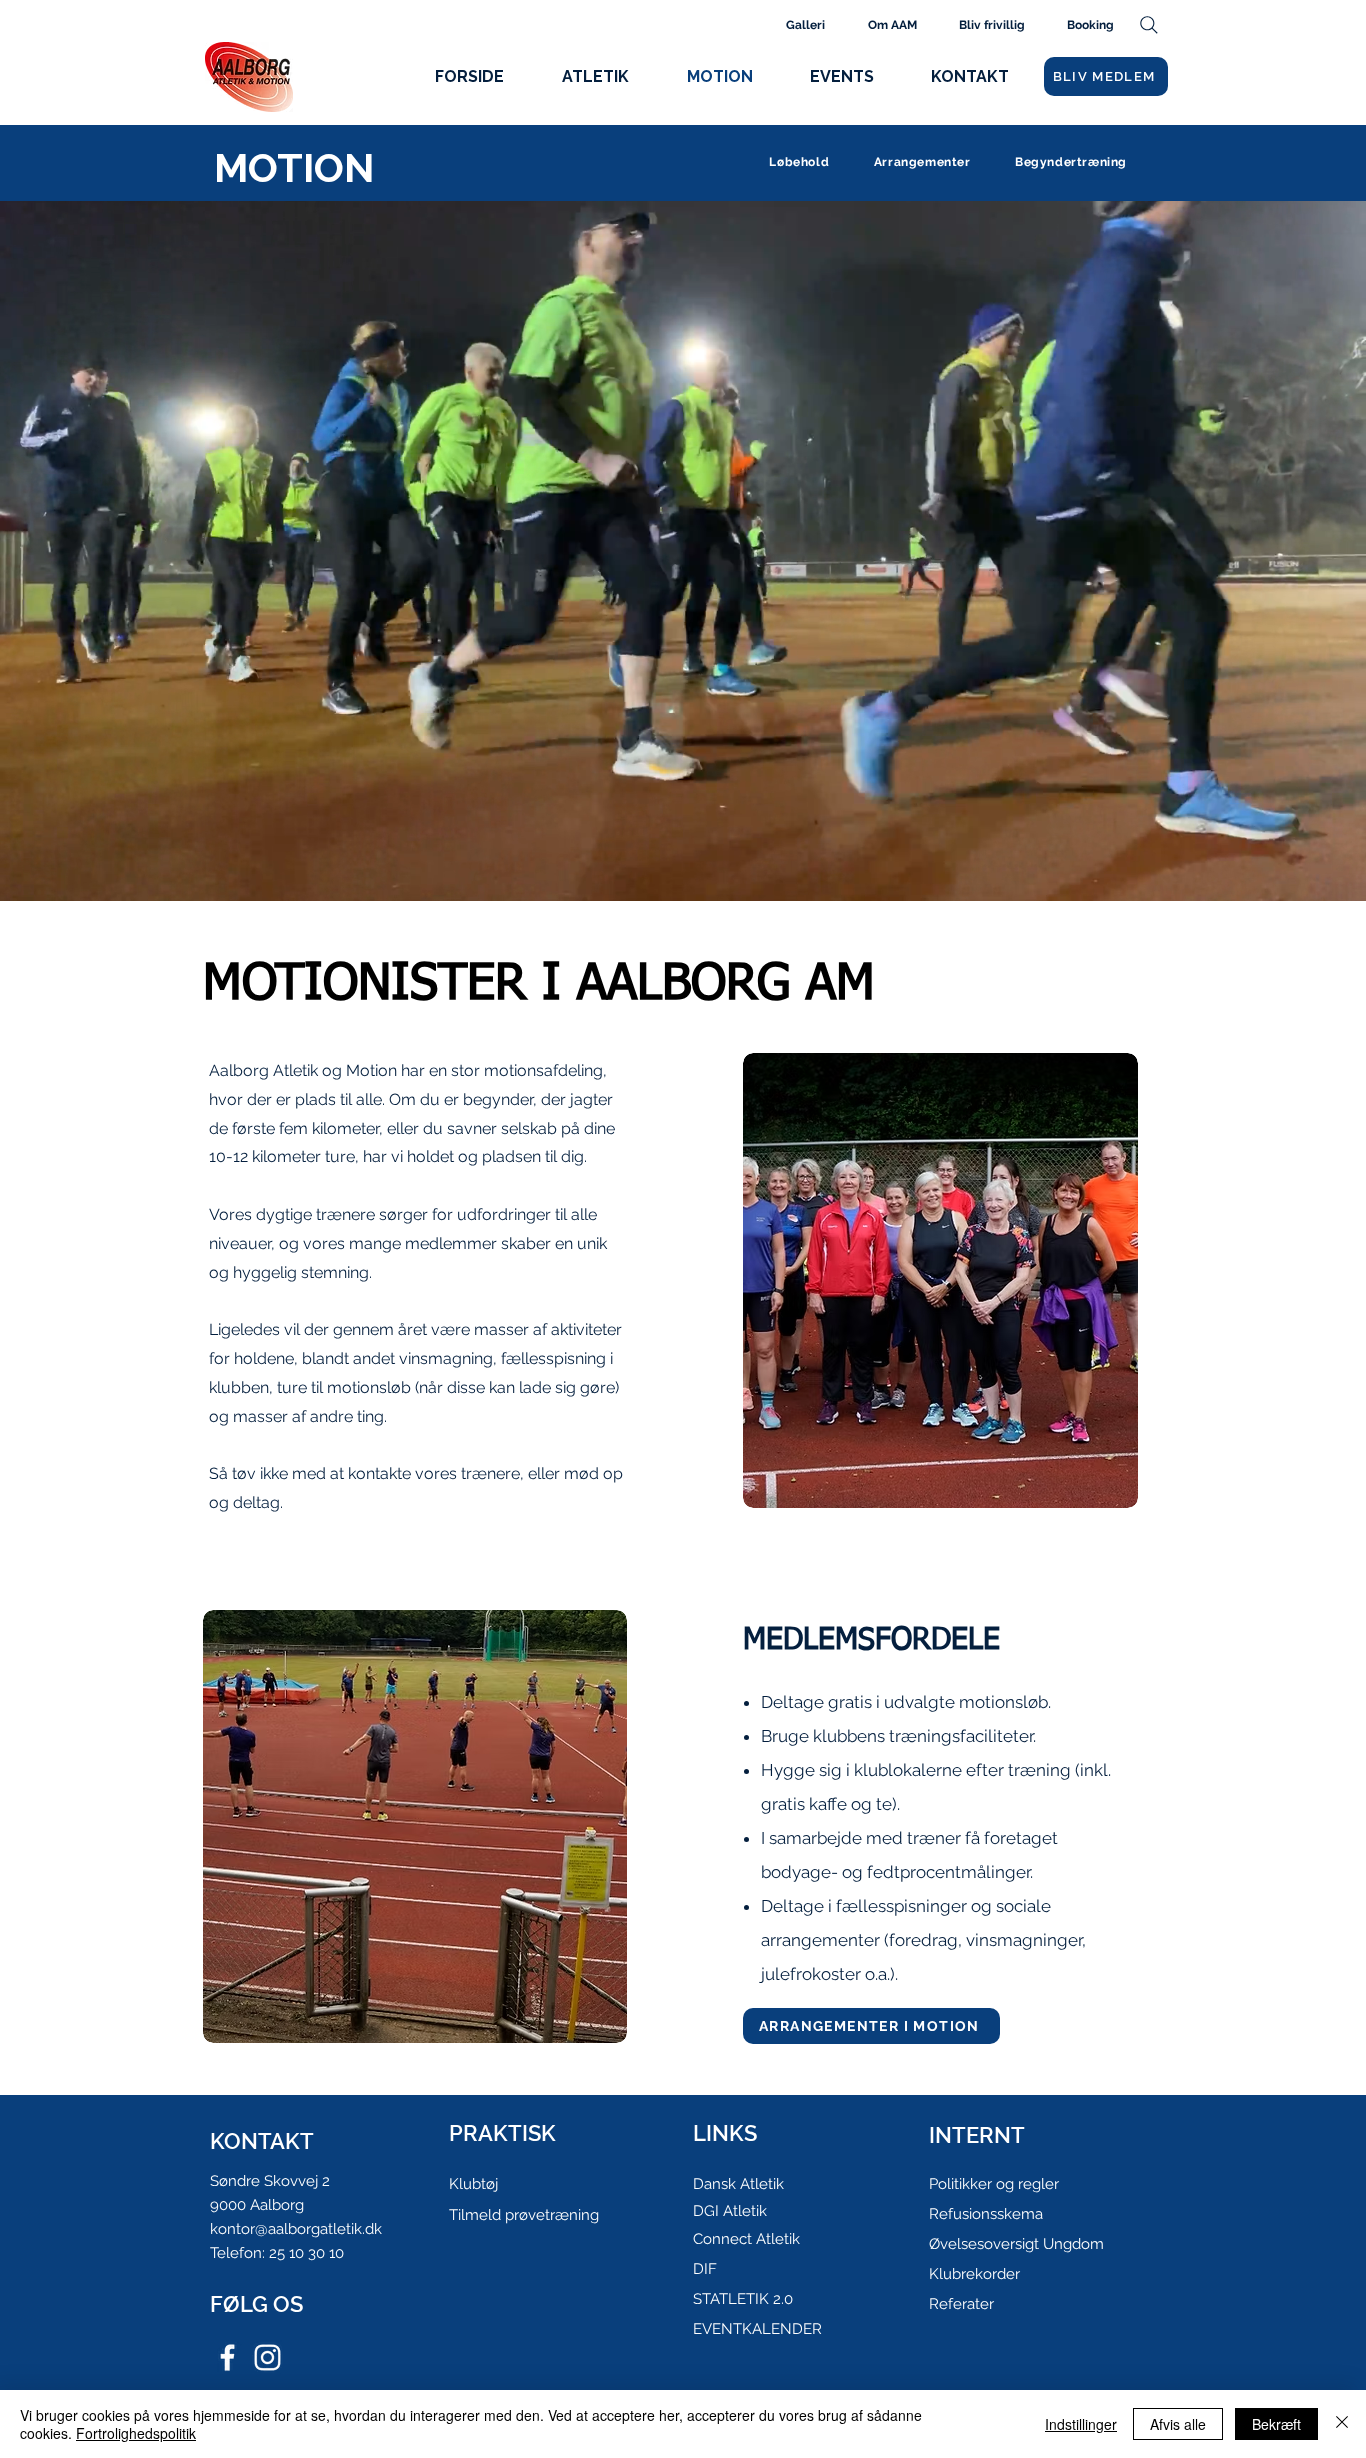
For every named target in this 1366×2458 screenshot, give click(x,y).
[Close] (1342, 2424)
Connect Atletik (746, 2239)
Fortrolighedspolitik (136, 2433)
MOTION (294, 167)
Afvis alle (1178, 2424)
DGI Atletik (730, 2211)
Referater (961, 2304)
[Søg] (1148, 25)
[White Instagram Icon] (267, 2357)
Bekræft (1276, 2424)
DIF (705, 2269)
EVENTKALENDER (757, 2329)
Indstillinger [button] (1081, 2424)
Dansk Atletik (738, 2184)
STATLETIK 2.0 (743, 2299)
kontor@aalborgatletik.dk (296, 2229)
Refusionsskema (986, 2214)
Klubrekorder (974, 2274)
